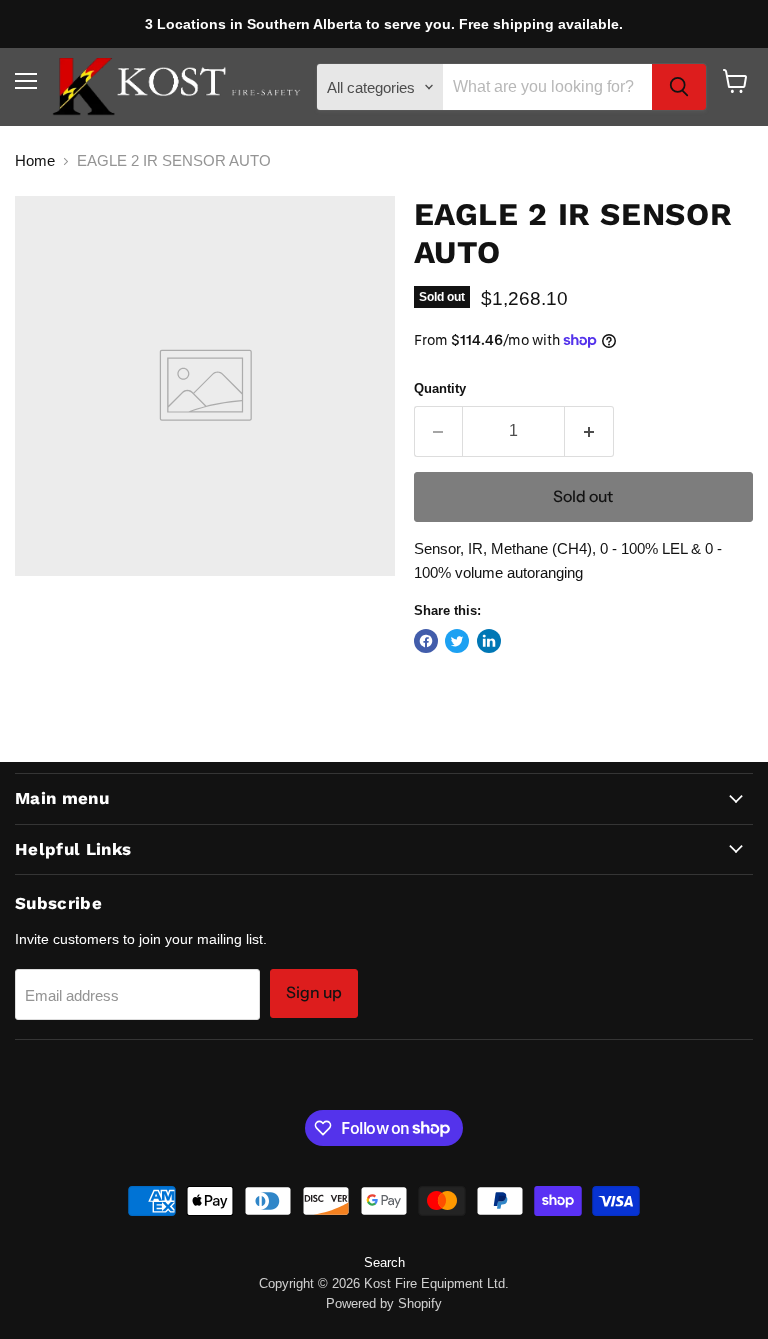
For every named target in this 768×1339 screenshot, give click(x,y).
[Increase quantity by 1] (589, 431)
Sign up (314, 992)
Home (35, 160)
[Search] (679, 87)
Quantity (440, 388)
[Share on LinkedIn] (489, 641)
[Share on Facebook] (426, 641)
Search (384, 1262)
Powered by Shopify (384, 1303)
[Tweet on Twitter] (457, 641)
